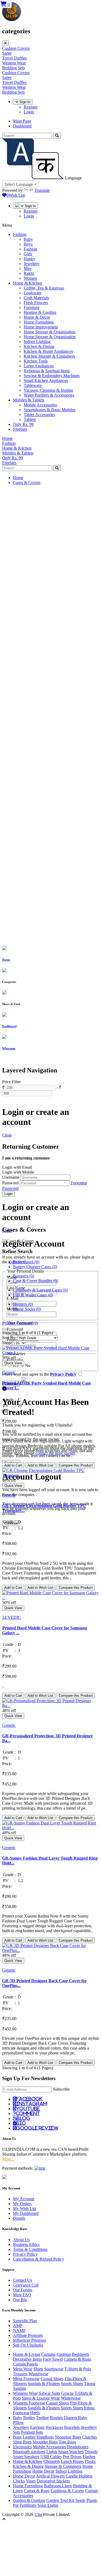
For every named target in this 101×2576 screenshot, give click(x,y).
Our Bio (20, 2300)
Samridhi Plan (25, 2321)
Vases (31, 2481)
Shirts (38, 2369)
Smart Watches (71, 2452)
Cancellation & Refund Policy (39, 2259)
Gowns (67, 2393)
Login (29, 112)
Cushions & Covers (67, 2491)
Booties (56, 2418)
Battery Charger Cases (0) (35, 1267)
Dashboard (22, 126)
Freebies (20, 429)
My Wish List (25, 2208)
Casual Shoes (52, 2379)
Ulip (38, 2514)
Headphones (78, 2447)
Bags (17, 2437)
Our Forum (22, 2290)
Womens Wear (25, 2393)
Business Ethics (26, 2244)
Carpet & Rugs (37, 2491)
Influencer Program (29, 2340)
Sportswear (54, 2369)
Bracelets (72, 2427)
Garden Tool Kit (60, 2500)
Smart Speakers (26, 2457)
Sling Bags (22, 2442)
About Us (21, 2240)
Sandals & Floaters (44, 2384)
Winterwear (38, 2374)
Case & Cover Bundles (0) (36, 1281)
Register (31, 107)
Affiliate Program (28, 2335)
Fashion (20, 234)
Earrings (37, 2427)
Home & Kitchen (28, 283)
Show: (8, 1343)
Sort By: (9, 1338)
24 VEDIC (12, 1617)
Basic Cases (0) (26, 1262)
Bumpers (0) (24, 1276)
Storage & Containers (63, 2466)
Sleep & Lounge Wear (41, 2398)
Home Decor (43, 2471)
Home (18, 478)
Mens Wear (23, 2369)
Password (10, 1183)
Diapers (71, 2418)
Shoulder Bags (45, 2442)
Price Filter (11, 1082)
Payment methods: (18, 2168)
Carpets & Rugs (77, 2359)
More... (8, 2159)
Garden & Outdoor (29, 2500)
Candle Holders (79, 2476)
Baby (18, 2418)
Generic (9, 1373)
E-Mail (12, 1298)
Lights (52, 2452)
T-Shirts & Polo (78, 2369)
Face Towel (53, 2359)
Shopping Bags (68, 2437)
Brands (19, 2218)
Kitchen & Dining (28, 2466)
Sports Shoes (72, 2384)
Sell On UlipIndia (28, 2345)
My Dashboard (26, 2213)
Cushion (64, 2354)
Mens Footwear (26, 2379)
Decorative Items (27, 2359)
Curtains (48, 2354)
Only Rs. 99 (23, 424)
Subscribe (61, 2089)
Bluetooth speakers (29, 2452)
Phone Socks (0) (27, 1309)
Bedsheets (81, 2354)
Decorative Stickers (53, 2481)
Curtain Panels (25, 2364)
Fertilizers (28, 2505)
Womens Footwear (29, 2403)
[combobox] (20, 184)
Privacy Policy (25, 2254)
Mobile (13, 1309)
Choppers (52, 2461)
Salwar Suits (49, 2393)
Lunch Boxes (72, 2461)
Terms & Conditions (30, 2249)
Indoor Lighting (69, 2471)
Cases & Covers (27, 482)
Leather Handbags (38, 2437)
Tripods (91, 2452)
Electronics (22, 2447)
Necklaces (54, 2427)
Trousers (20, 2374)
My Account (24, 2199)
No (28, 1366)
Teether (42, 2418)
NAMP (19, 2330)
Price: (7, 1411)
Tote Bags (67, 2442)
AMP (18, 2326)
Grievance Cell (26, 2285)
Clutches (90, 2437)
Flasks (90, 2461)
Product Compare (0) (20, 1323)
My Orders (22, 2204)
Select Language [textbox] (19, 184)
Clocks (19, 2481)
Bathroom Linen (58, 2486)
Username (11, 1177)
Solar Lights (48, 2505)
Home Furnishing (28, 2486)
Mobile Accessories (49, 2447)
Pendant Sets (32, 2432)
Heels (35, 2413)
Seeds (80, 2500)
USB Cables (51, 2457)
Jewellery (21, 2427)
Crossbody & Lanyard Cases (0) (40, 1290)
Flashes (89, 2457)
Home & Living (27, 2354)
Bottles (29, 2418)
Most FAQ (22, 2295)
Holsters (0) (23, 1304)
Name (12, 1277)
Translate (42, 190)
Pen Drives (72, 2457)
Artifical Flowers (50, 2476)
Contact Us (22, 2280)
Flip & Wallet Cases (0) (33, 1295)
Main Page (22, 121)
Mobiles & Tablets (29, 400)
